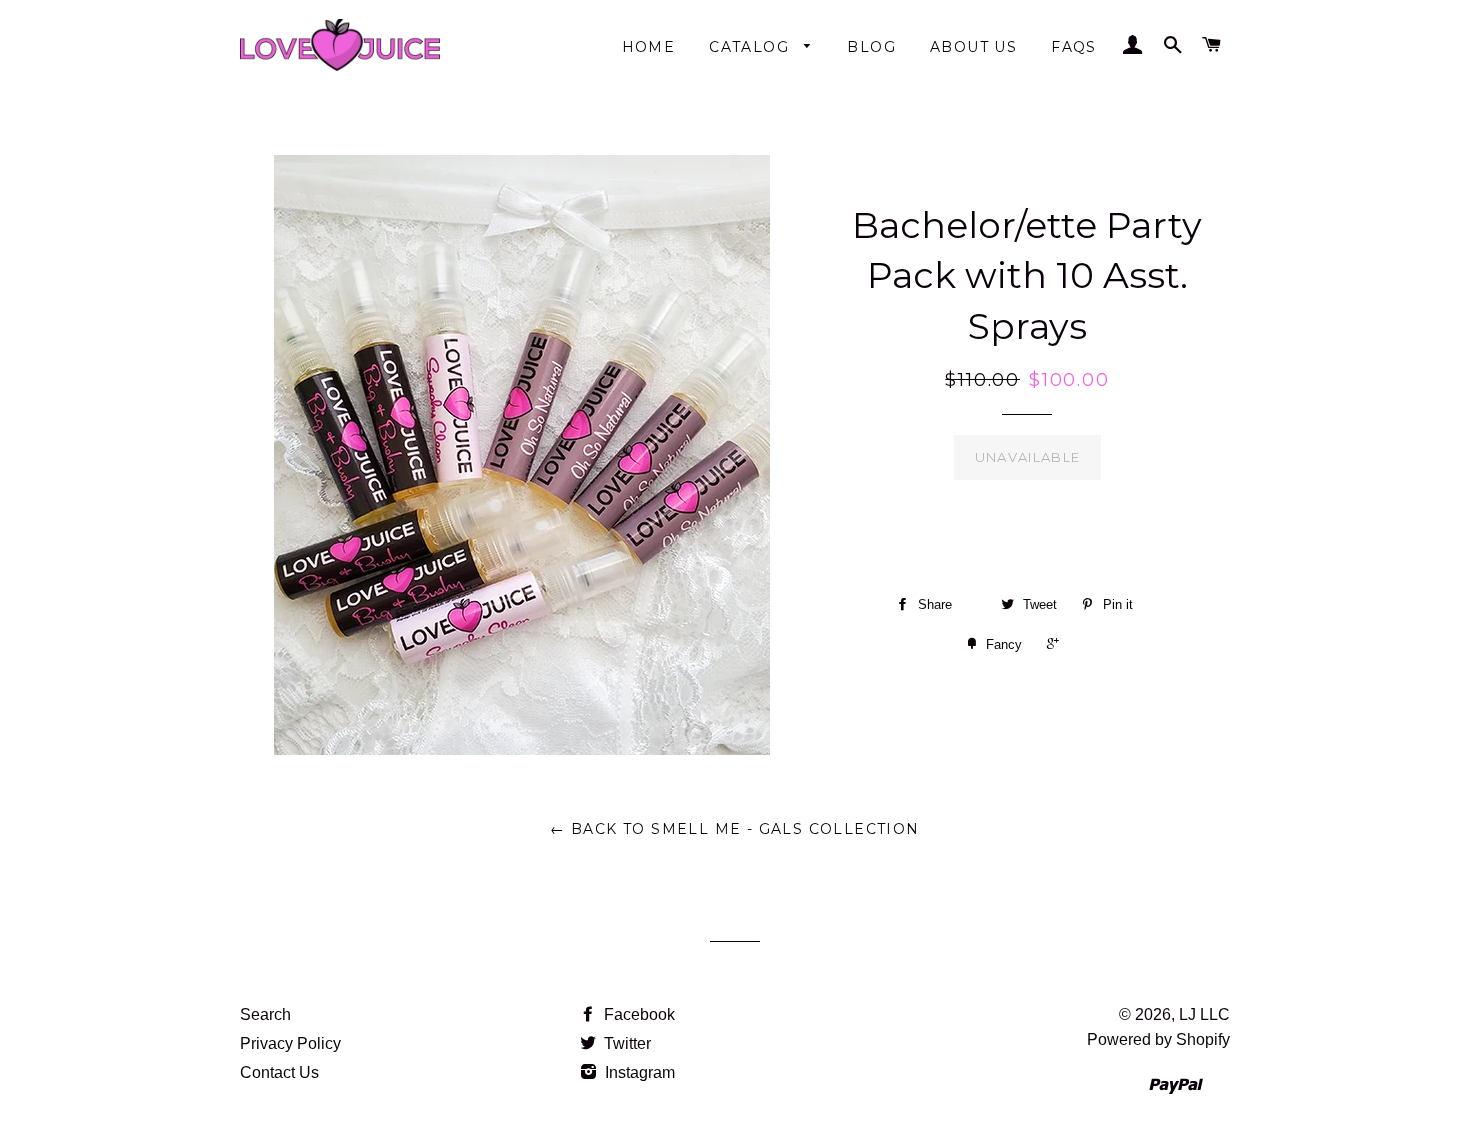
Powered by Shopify (1158, 1039)
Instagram (638, 1072)
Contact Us (279, 1072)
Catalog (751, 47)
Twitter (625, 1043)
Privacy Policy (290, 1043)
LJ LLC (1204, 1014)
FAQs (1074, 47)
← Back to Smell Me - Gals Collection (734, 829)
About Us (973, 47)
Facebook (637, 1014)
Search (265, 1014)
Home (649, 47)
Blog (871, 47)
